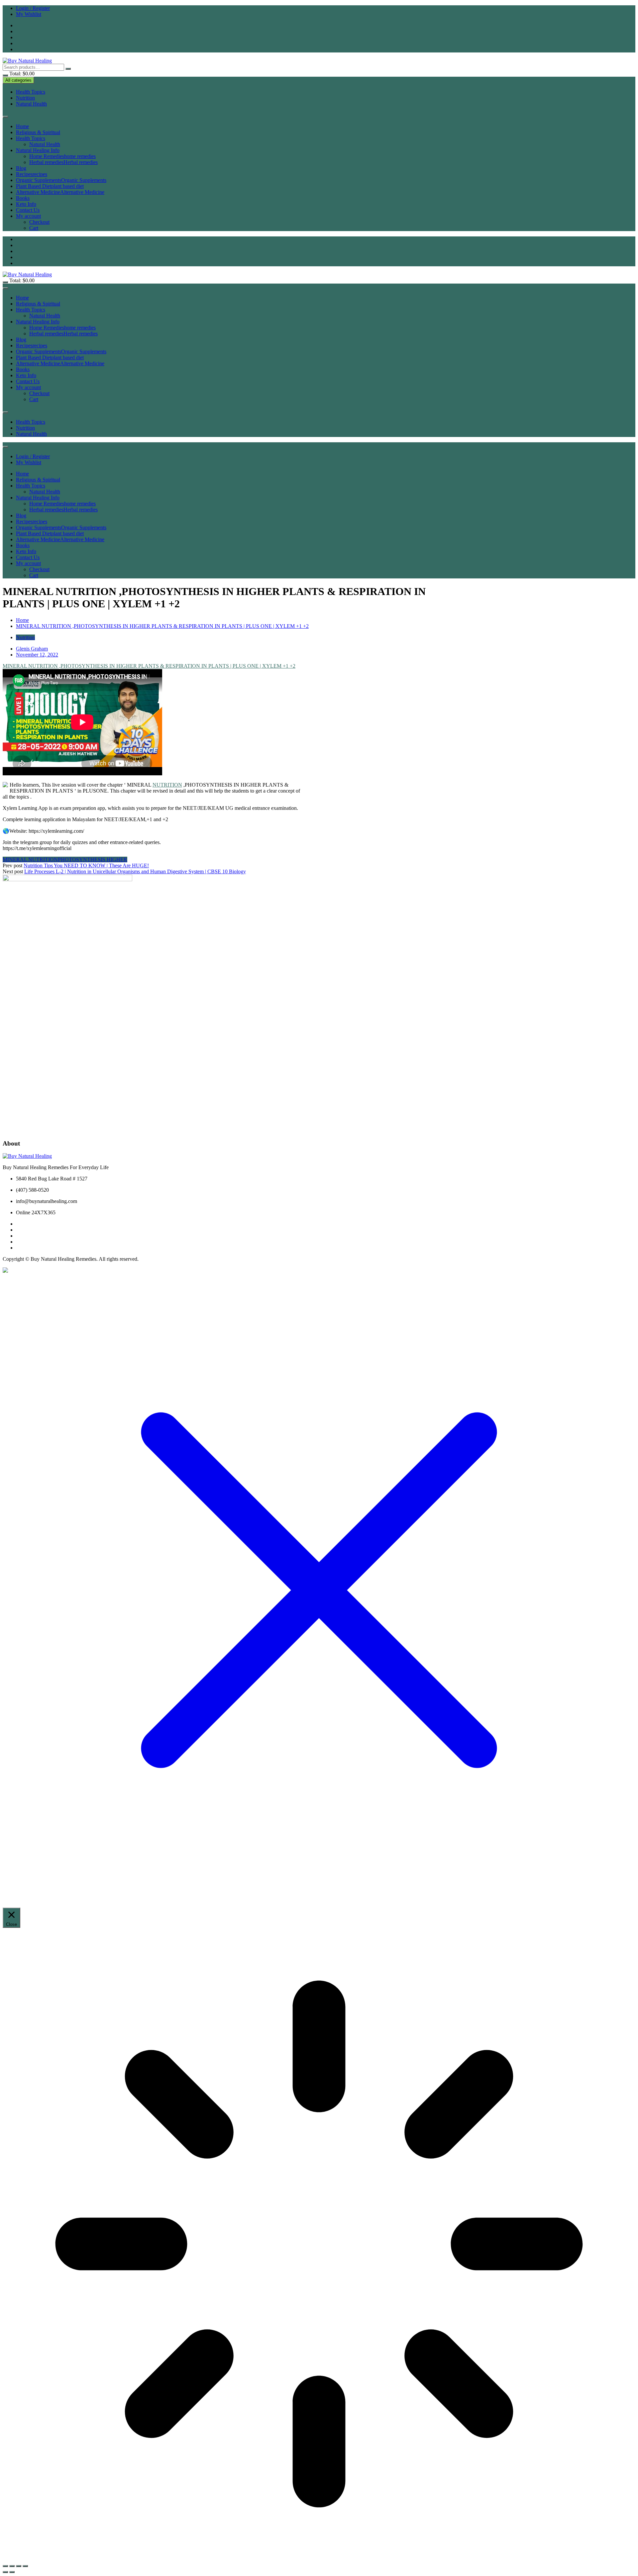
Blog (21, 168)
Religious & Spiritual (38, 132)
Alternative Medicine (60, 192)
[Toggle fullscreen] (12, 2566)
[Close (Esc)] (25, 2566)
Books (23, 198)
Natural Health (31, 104)
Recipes (32, 174)
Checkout (39, 222)
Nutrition (25, 98)
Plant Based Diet (50, 186)
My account (28, 216)
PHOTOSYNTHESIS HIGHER (93, 859)
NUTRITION (167, 785)
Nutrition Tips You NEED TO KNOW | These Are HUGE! (86, 865)
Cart (34, 228)
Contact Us (28, 210)
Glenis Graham (32, 649)
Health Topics (31, 92)
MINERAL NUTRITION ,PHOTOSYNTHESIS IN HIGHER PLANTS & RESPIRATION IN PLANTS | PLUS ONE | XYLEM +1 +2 (149, 666)
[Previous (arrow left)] (5, 2572)
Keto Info (26, 204)
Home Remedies (62, 156)
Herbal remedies (63, 162)
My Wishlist (29, 14)
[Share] (19, 2566)
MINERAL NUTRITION (30, 859)
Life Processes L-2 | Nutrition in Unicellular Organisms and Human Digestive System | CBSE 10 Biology (135, 871)
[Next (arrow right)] (12, 2572)
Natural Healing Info (38, 150)
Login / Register (33, 8)
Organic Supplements (61, 180)
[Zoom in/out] (5, 2566)
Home (22, 126)
